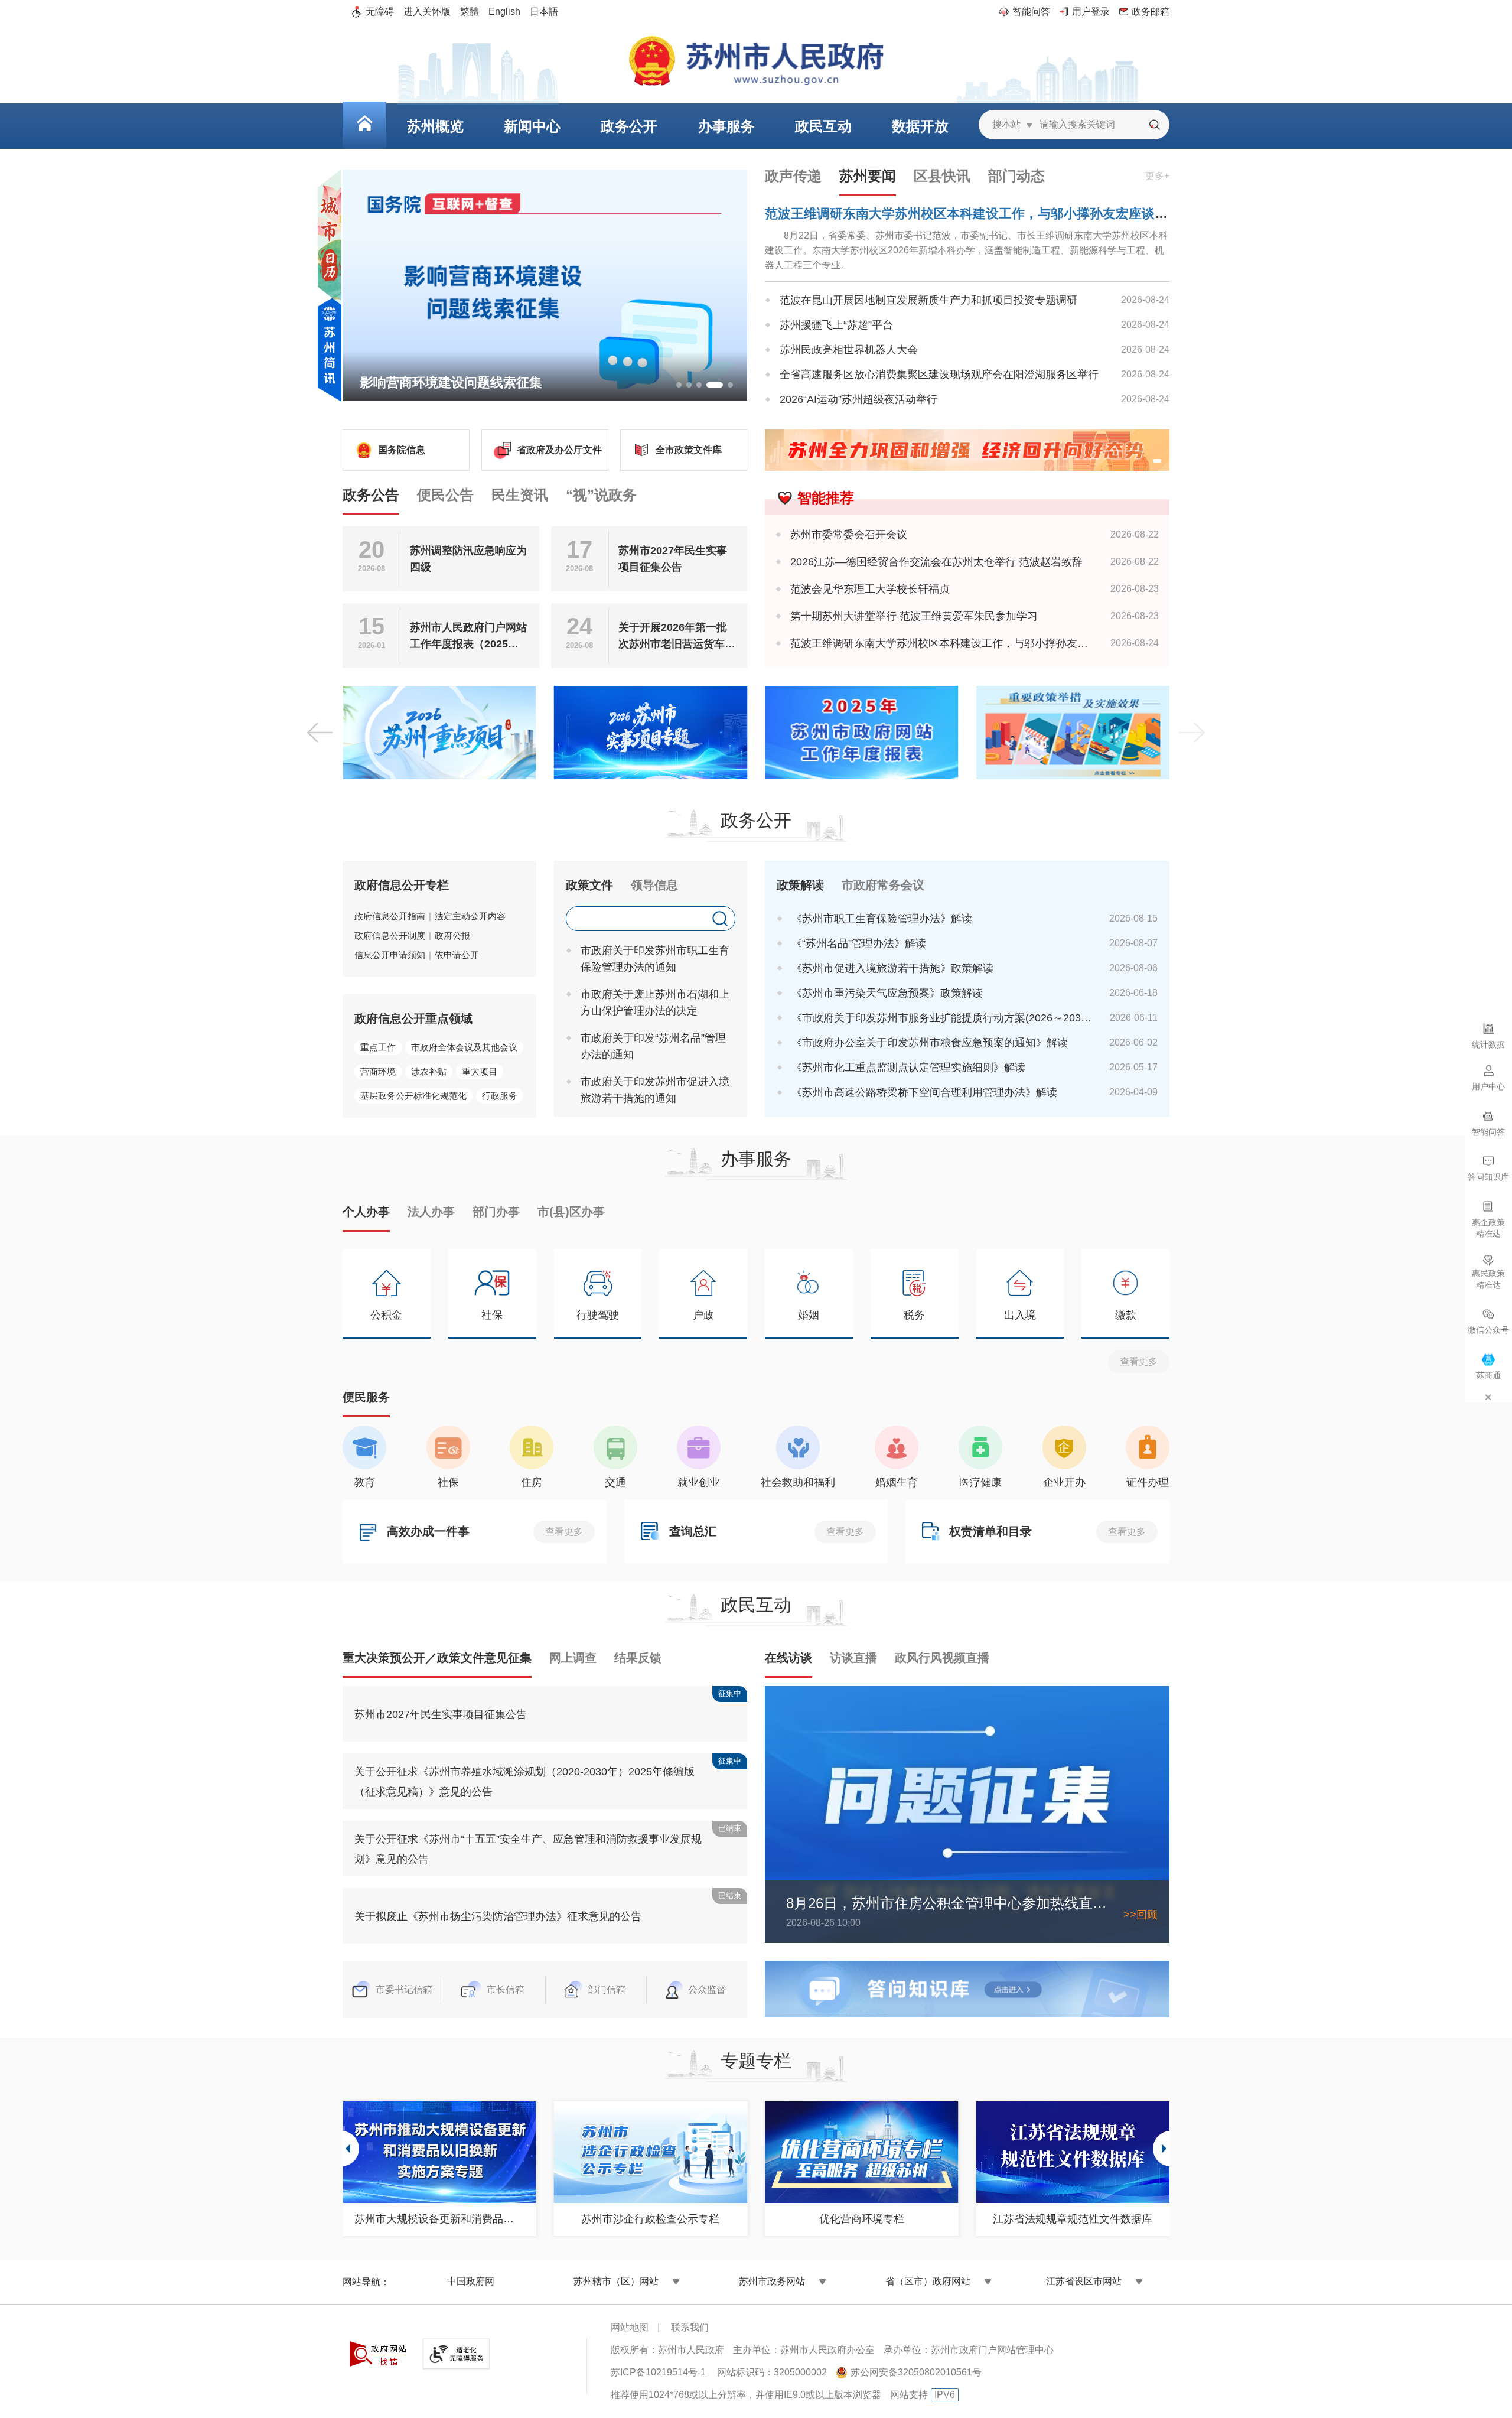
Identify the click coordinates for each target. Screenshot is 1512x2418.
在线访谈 (788, 1658)
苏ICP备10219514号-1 (658, 2372)
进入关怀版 (427, 12)
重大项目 (480, 1071)
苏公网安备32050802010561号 (916, 2372)
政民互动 (756, 1605)
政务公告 (371, 495)
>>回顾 (1140, 1915)
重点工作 (378, 1047)
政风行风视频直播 (942, 1658)
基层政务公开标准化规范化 (413, 1096)
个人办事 (366, 1212)
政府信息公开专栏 (402, 885)
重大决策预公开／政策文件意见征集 (437, 1658)
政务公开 (756, 820)
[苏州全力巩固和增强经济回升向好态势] (967, 450)
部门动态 (1016, 176)
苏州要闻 (868, 176)
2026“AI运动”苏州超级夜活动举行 (858, 399)
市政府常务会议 (883, 885)
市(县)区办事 (571, 1212)
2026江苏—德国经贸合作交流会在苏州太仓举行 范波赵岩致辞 (936, 562)
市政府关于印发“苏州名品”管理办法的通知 (653, 1046)
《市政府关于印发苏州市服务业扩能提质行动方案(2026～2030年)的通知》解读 (942, 1018)
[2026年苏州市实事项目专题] (651, 733)
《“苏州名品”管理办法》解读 (859, 943)
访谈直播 (853, 1658)
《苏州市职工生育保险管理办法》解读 (882, 919)
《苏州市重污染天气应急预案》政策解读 (887, 993)
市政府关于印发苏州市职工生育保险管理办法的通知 (655, 959)
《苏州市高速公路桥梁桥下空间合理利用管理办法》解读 (924, 1092)
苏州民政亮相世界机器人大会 (849, 350)
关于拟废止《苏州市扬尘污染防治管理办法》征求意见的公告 (498, 1916)
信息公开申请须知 (390, 955)
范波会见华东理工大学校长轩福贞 (870, 589)
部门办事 (496, 1212)
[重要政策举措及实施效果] (1073, 733)
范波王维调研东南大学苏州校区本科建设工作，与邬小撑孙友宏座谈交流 (973, 214)
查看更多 (1139, 1361)
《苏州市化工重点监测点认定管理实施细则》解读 (908, 1068)
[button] (679, 385)
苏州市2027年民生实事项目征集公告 (673, 559)
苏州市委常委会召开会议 (849, 535)
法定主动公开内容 (470, 916)
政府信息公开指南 (390, 916)
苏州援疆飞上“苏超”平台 (836, 325)
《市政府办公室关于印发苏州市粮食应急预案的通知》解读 (930, 1043)
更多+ (1157, 176)
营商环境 (378, 1071)
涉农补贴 (429, 1071)
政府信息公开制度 (390, 935)
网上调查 (573, 1658)
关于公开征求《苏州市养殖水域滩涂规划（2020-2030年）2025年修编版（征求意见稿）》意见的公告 (524, 1782)
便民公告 (445, 495)
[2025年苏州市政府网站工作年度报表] (862, 733)
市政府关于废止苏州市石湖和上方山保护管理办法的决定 (655, 1003)
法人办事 (431, 1212)
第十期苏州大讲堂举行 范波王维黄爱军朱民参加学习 (914, 616)
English (504, 12)
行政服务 (500, 1096)
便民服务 (366, 1397)
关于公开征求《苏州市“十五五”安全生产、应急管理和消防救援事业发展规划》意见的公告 (528, 1849)
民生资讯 (520, 495)
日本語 (544, 12)
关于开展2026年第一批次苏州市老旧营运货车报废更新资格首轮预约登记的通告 (677, 637)
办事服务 (756, 1159)
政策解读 (800, 885)
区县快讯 (942, 176)
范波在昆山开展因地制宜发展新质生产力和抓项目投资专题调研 (928, 300)
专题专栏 (756, 2061)
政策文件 (589, 885)
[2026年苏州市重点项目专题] (439, 733)
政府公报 (452, 935)
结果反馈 (638, 1658)
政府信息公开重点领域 (413, 1018)
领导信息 (654, 885)
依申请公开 (457, 955)
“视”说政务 (601, 495)
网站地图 (630, 2327)
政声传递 (793, 176)
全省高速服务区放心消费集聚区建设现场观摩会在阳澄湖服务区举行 (939, 375)
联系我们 (690, 2327)
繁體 (470, 12)
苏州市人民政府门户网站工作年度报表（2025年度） (468, 637)
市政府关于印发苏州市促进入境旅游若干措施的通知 (655, 1090)
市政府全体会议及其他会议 (464, 1047)
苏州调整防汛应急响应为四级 (468, 559)
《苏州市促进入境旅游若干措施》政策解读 (892, 968)
